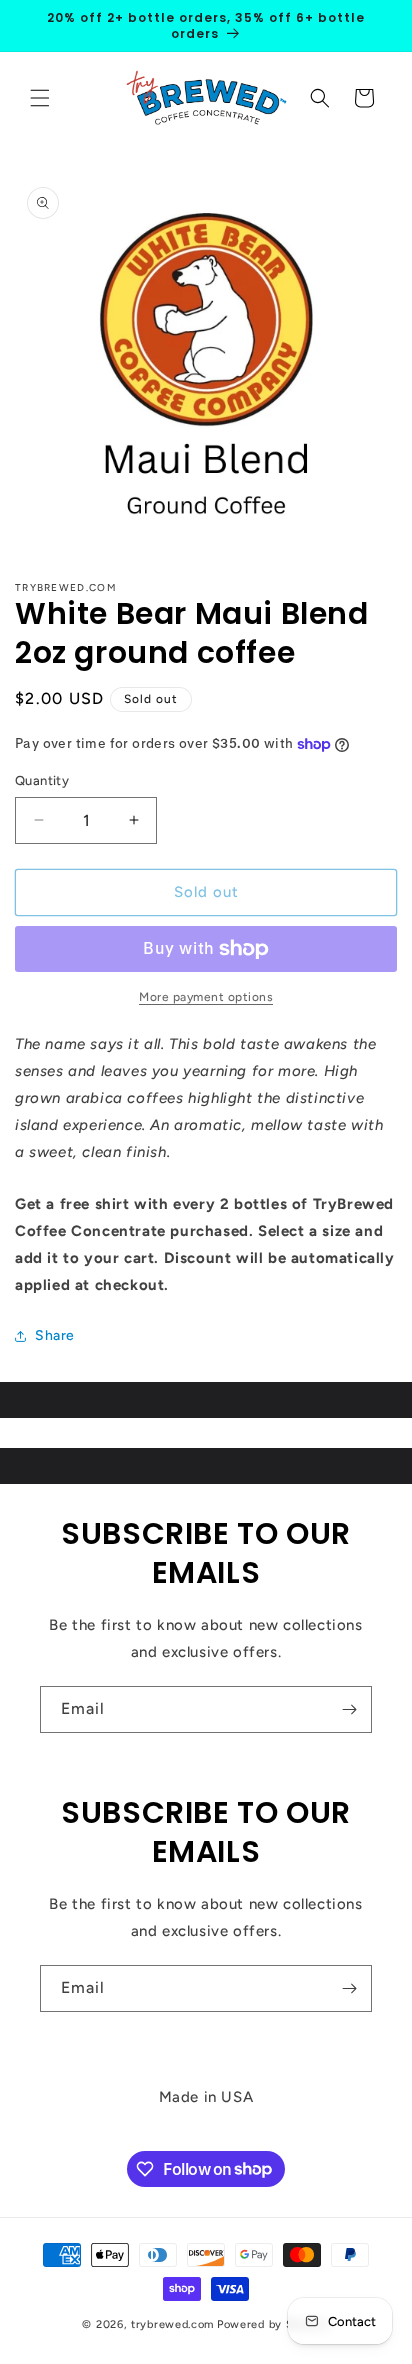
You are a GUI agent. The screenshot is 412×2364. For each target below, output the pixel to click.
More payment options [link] (206, 997)
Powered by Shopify (273, 2324)
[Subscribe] (349, 1709)
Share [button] (55, 1335)
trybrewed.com (172, 2324)
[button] (40, 98)
